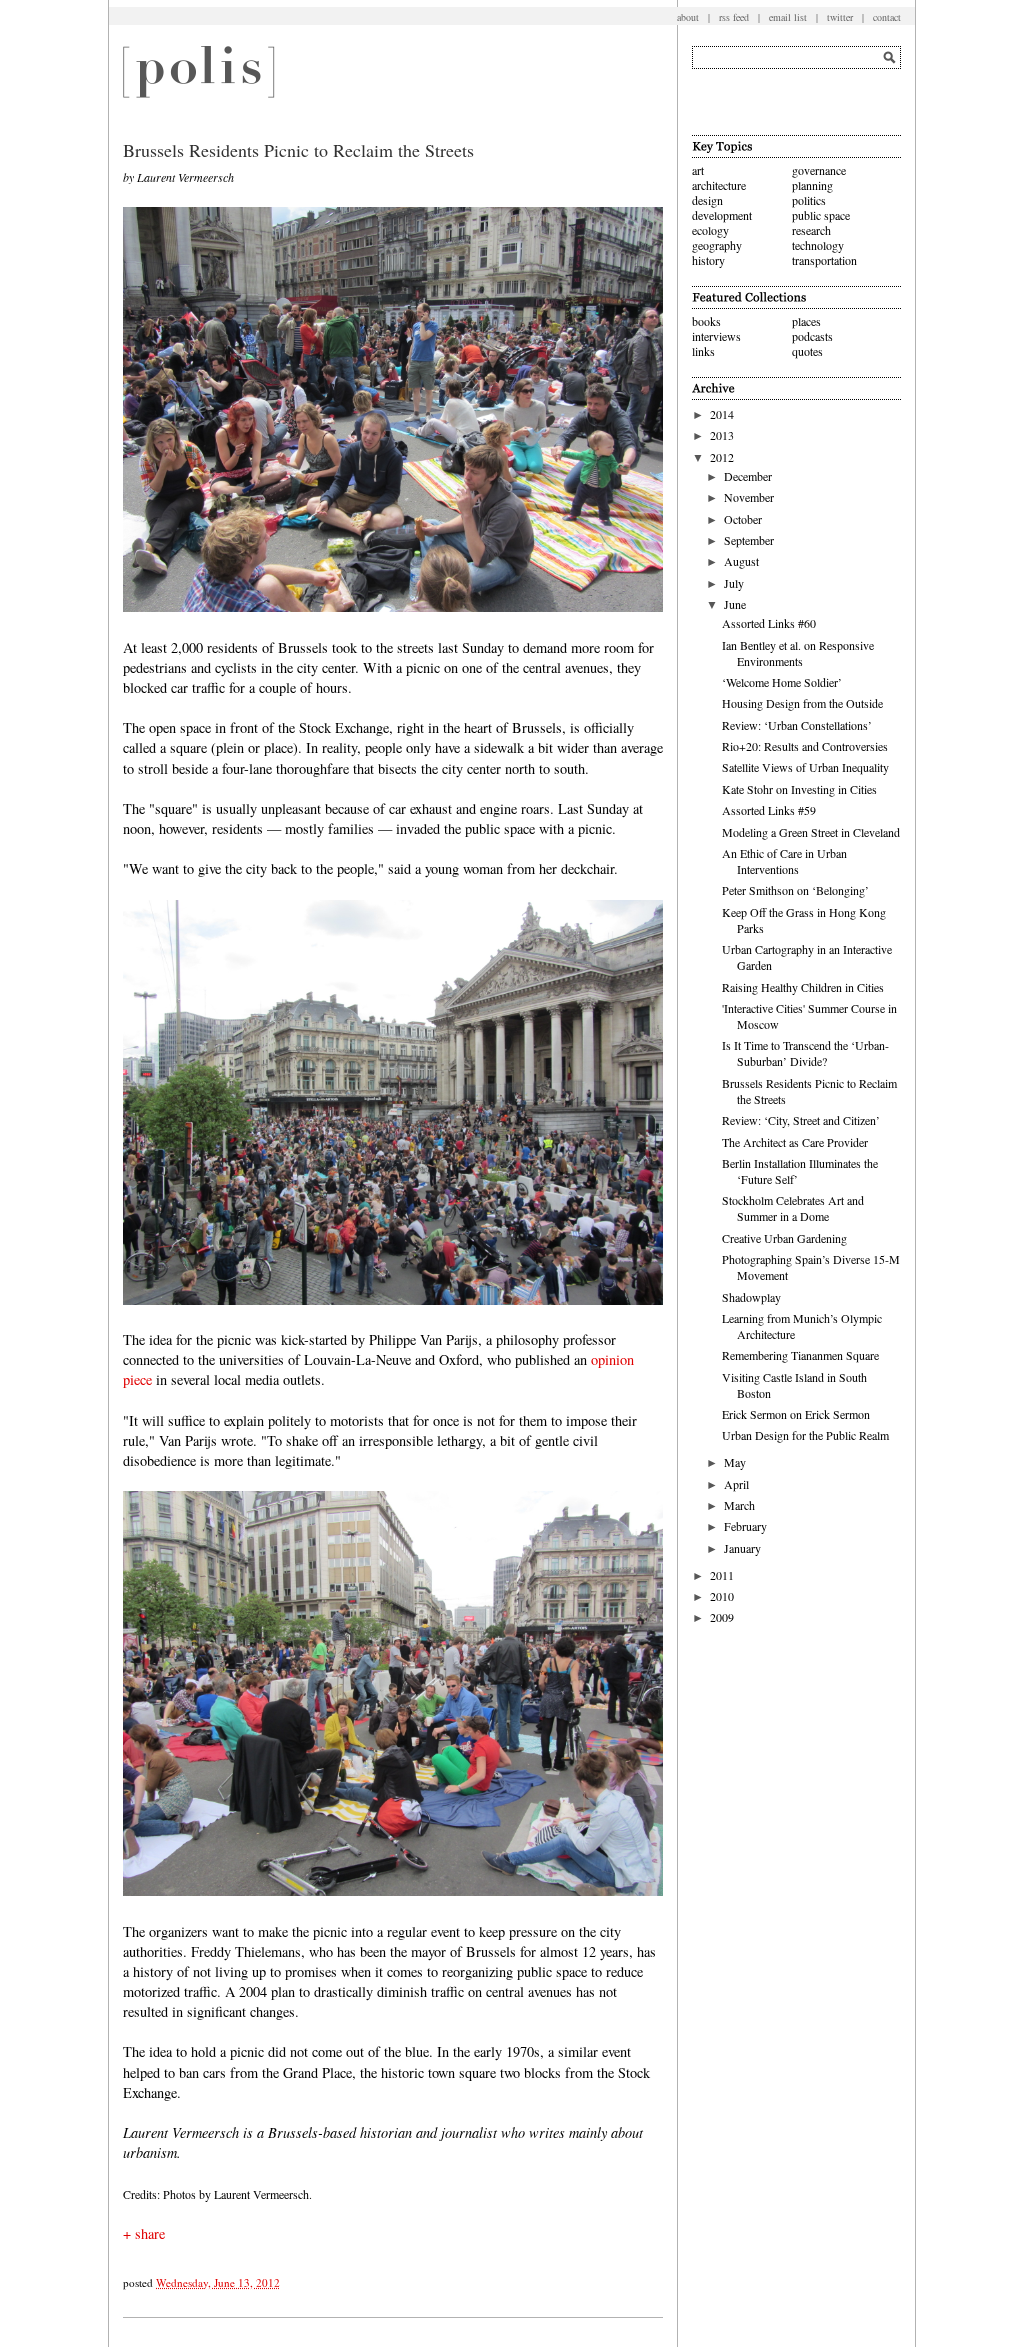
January (742, 1548)
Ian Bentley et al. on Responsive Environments (798, 653)
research (811, 230)
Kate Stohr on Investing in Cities (799, 789)
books (706, 321)
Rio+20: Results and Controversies (805, 746)
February (745, 1526)
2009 (722, 1617)
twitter (840, 17)
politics (809, 200)
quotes (807, 351)
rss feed (734, 17)
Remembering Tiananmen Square (800, 1355)
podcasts (812, 336)
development (722, 215)
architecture (719, 185)
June (735, 604)
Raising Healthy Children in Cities (803, 987)
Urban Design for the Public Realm (805, 1435)
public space (821, 215)
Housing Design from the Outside (802, 703)
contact (887, 17)
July (734, 583)
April (736, 1484)
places (806, 321)
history (708, 260)
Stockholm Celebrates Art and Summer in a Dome (793, 1208)
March (739, 1505)
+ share (144, 2233)
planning (812, 185)
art (698, 170)
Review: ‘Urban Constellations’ (797, 725)
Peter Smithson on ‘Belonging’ (795, 890)
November (749, 497)
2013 (722, 435)
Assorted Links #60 (769, 623)
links (703, 351)
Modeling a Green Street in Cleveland (811, 832)
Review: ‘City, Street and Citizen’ (801, 1120)
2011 (722, 1575)
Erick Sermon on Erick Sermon (796, 1414)
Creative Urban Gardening (784, 1238)
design (707, 200)
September (749, 540)
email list (788, 17)
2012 (722, 457)
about (688, 17)
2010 (722, 1596)
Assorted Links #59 (769, 810)
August (741, 561)
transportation (824, 260)
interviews (716, 336)
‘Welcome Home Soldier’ (782, 682)
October (743, 519)
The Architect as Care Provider (795, 1142)
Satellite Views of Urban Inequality (805, 767)
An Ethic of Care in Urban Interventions (784, 861)
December (748, 476)
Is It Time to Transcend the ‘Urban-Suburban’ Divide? (805, 1053)
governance (819, 170)
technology (818, 245)
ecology (710, 230)
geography (717, 245)
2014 (722, 414)
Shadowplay (751, 1297)
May (735, 1462)
